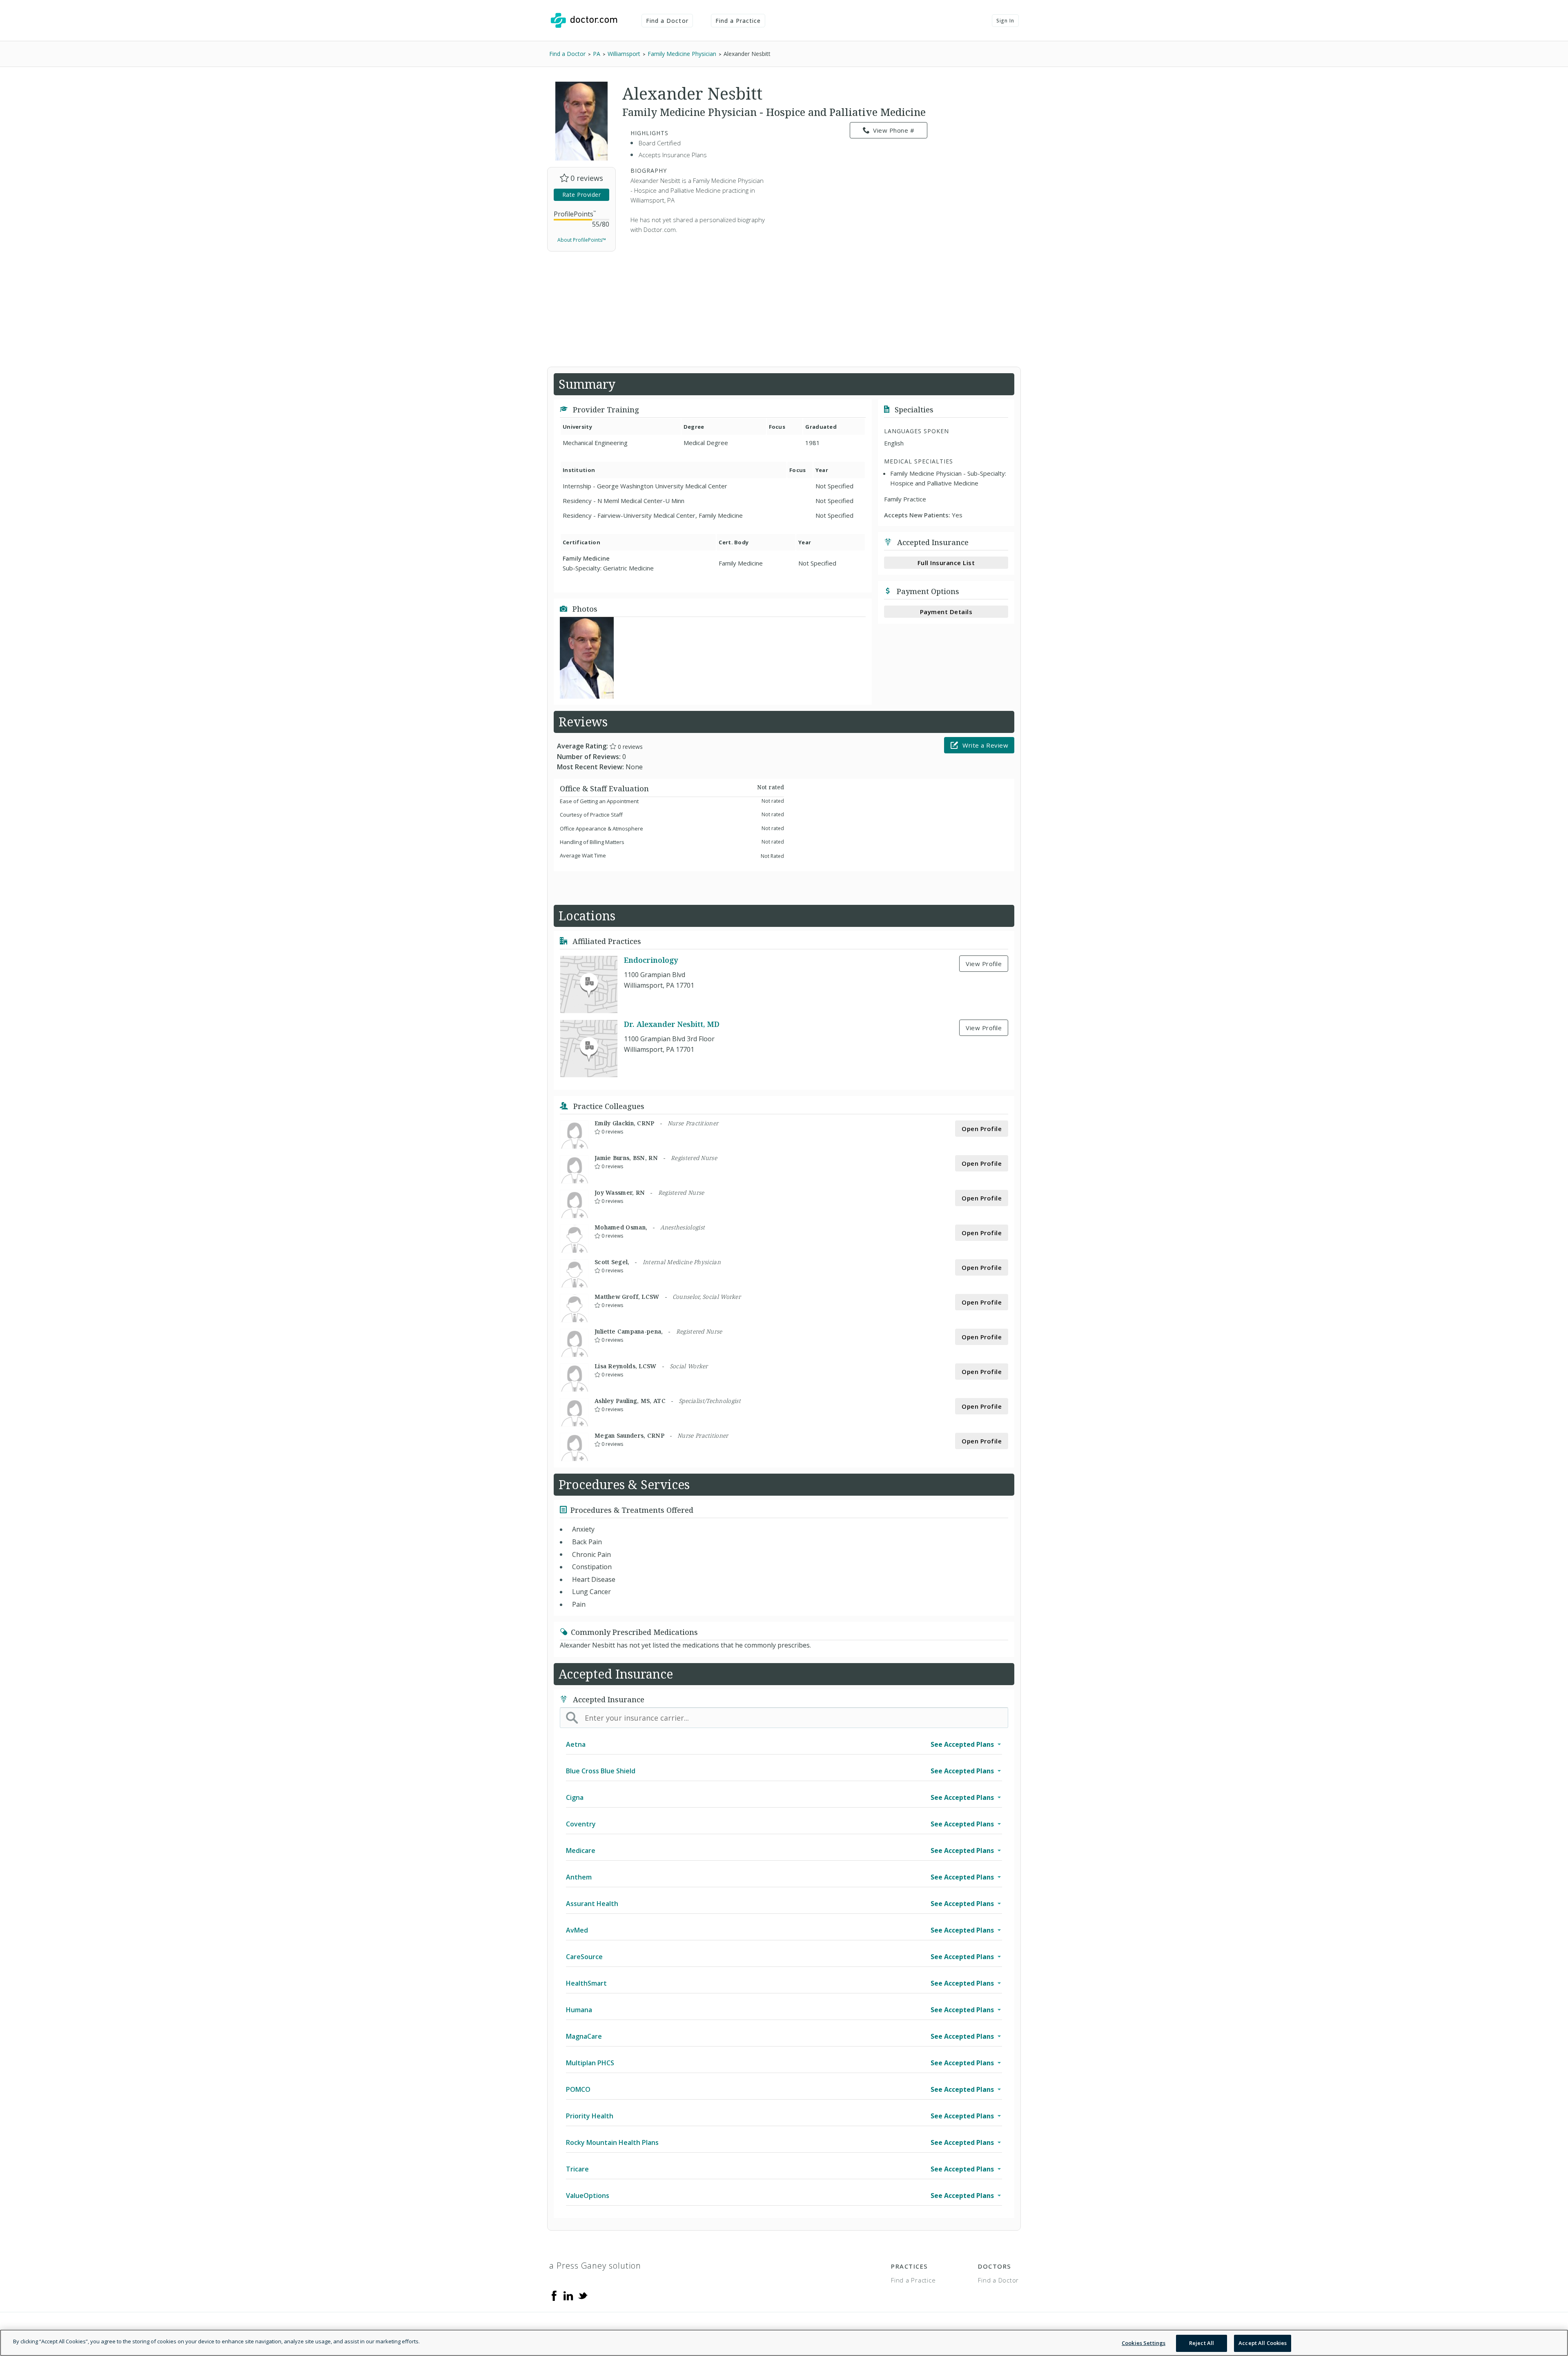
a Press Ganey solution (595, 2266)
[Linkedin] (568, 2295)
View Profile (984, 964)
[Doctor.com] (584, 20)
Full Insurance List (946, 563)
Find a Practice (738, 21)
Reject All (1202, 2343)
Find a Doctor (667, 21)
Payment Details (946, 612)
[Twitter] (583, 2295)
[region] (784, 2343)
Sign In (1005, 21)
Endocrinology (651, 960)
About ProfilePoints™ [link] (582, 240)
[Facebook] (554, 2295)
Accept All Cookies (1263, 2343)
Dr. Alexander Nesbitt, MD (672, 1024)
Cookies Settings (1144, 2343)
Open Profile (982, 1129)
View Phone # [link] (894, 130)
